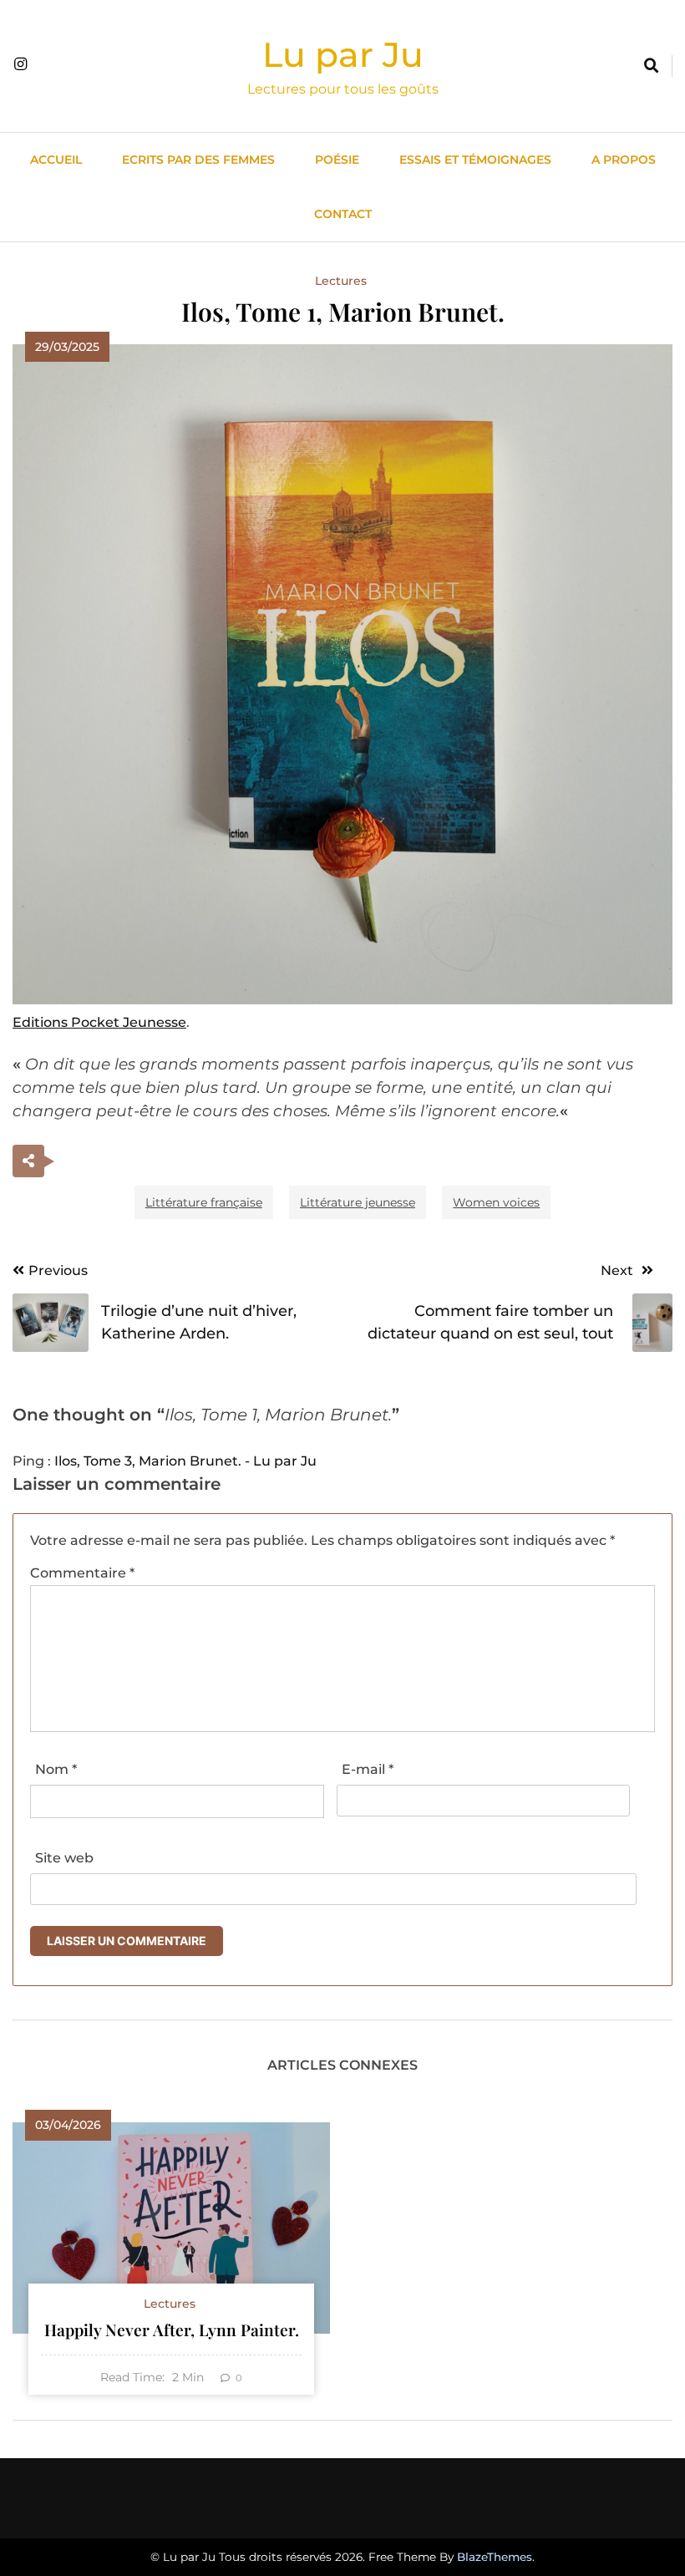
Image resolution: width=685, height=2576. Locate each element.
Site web (64, 1858)
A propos (624, 160)
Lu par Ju (343, 54)
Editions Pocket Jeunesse (99, 1022)
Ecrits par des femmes (198, 160)
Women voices (496, 1202)
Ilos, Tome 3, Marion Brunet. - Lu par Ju (185, 1461)
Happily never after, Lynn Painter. (172, 2330)
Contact (343, 214)
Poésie (337, 160)
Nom (56, 1769)
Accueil (56, 160)
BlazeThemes (495, 2557)
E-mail (368, 1769)
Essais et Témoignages (475, 160)
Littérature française (204, 1202)
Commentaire (82, 1573)
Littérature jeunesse (358, 1202)
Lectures (341, 281)
